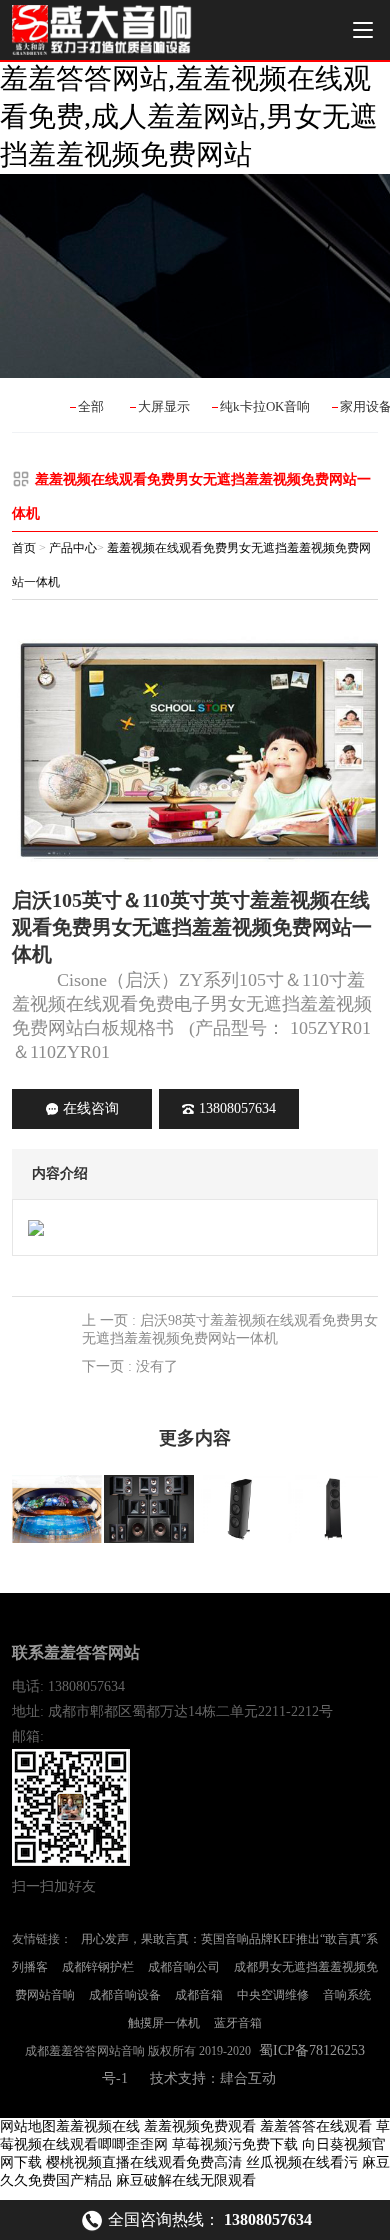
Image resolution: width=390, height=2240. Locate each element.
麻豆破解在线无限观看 (186, 2180)
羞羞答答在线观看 (316, 2126)
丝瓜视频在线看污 (302, 2162)
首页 (24, 548)
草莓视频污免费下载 (235, 2144)
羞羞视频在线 (98, 2126)
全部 (91, 406)
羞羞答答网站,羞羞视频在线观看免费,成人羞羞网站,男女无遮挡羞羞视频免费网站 (189, 116)
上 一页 (230, 1329)
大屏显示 (164, 406)
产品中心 (73, 548)
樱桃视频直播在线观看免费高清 (144, 2162)
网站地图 (28, 2126)
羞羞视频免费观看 (200, 2126)
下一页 (130, 1366)
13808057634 (237, 1108)
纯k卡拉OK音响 (265, 406)
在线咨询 (91, 1108)
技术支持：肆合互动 (213, 2078)
